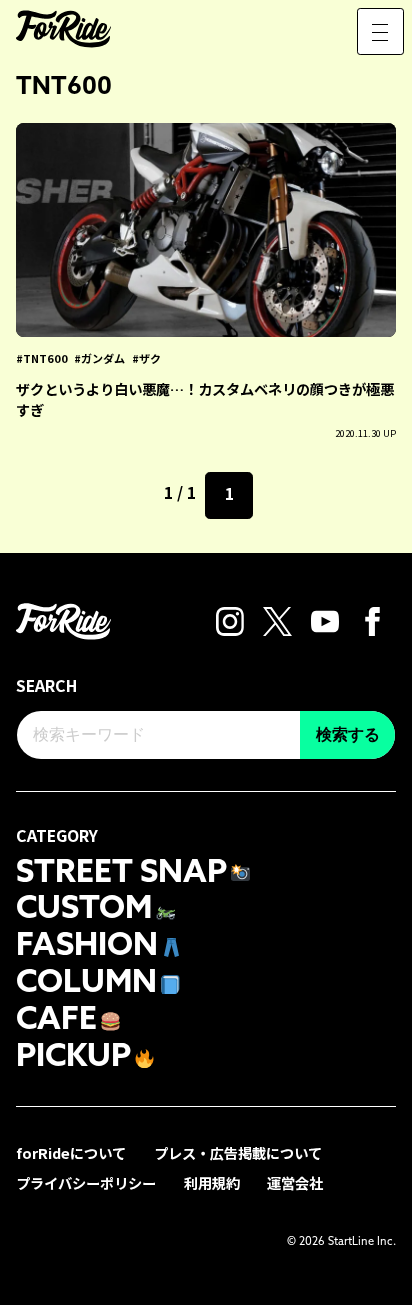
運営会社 (295, 1182)
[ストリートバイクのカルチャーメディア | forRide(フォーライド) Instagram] (230, 619)
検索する (348, 734)
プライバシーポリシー (86, 1182)
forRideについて (71, 1152)
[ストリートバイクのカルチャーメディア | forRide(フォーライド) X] (277, 619)
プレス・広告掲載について (238, 1152)
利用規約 (212, 1182)
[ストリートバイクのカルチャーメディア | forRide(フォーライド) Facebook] (372, 619)
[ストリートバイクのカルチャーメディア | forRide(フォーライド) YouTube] (325, 619)
